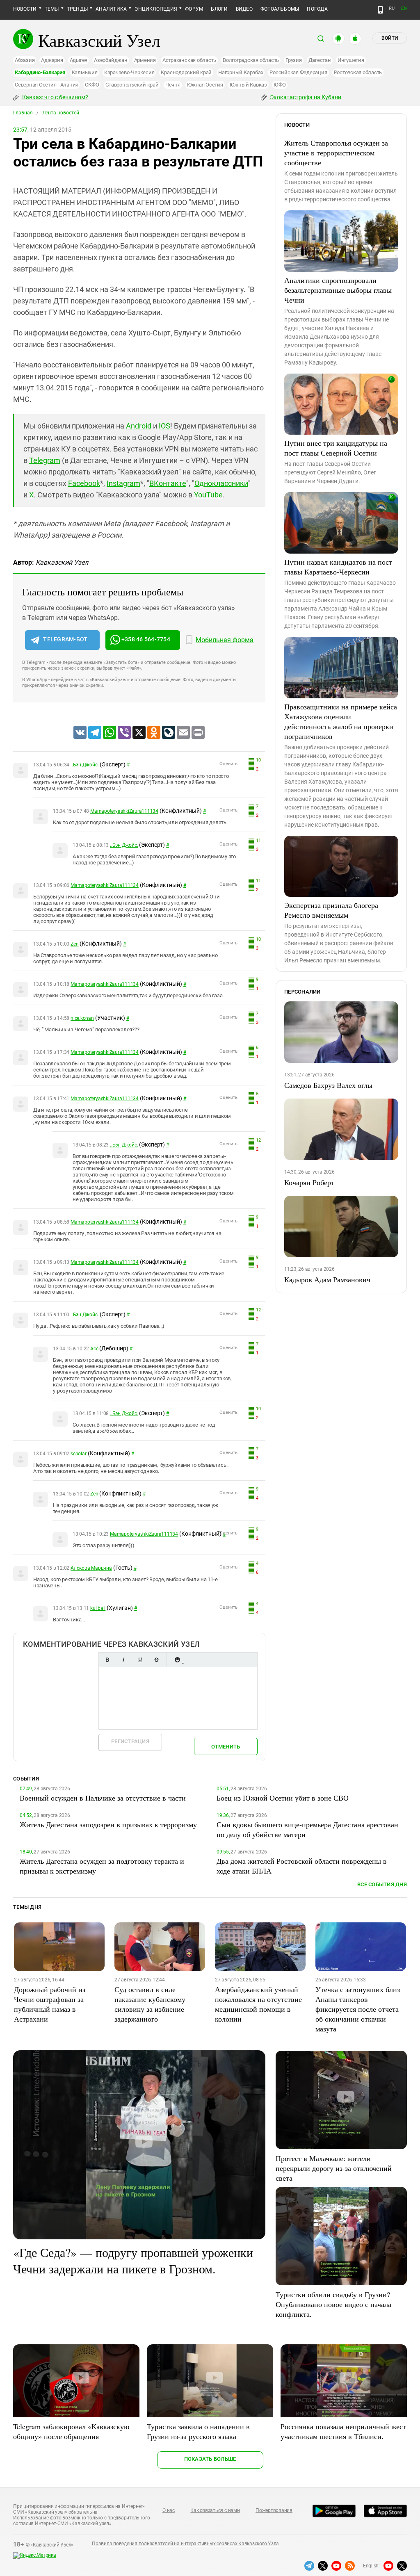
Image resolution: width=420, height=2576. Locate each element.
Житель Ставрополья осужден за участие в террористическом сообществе (336, 153)
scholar (78, 1454)
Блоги (219, 9)
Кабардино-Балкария (40, 72)
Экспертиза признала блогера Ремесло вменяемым (331, 910)
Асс (94, 1349)
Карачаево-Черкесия (129, 72)
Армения (145, 60)
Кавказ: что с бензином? (55, 97)
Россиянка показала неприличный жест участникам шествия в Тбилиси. (343, 2431)
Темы (52, 9)
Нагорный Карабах (241, 72)
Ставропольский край (132, 85)
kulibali (98, 1608)
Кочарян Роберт (309, 1182)
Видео (244, 9)
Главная (23, 113)
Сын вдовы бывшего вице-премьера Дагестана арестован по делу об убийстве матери (307, 1829)
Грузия (294, 60)
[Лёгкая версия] (380, 10)
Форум (194, 9)
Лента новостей (61, 113)
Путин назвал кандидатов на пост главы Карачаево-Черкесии (338, 567)
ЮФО (280, 85)
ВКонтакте (168, 483)
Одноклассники (221, 483)
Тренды (77, 9)
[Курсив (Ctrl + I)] (123, 1660)
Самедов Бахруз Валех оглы (328, 1085)
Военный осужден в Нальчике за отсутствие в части (103, 1798)
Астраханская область (189, 60)
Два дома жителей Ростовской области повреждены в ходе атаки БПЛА (302, 1866)
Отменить (226, 1747)
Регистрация (130, 1741)
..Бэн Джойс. (84, 765)
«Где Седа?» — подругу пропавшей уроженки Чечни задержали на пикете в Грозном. (133, 2260)
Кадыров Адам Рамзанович (327, 1279)
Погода (317, 9)
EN (404, 8)
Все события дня (382, 1884)
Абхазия (25, 60)
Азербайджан (111, 60)
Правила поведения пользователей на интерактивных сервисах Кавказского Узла (185, 2544)
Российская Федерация (298, 72)
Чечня (173, 85)
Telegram (45, 460)
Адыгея (79, 60)
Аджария (52, 60)
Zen (74, 944)
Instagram (123, 483)
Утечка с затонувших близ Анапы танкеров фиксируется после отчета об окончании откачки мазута (358, 2009)
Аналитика (111, 9)
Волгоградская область (251, 60)
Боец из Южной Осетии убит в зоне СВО (283, 1798)
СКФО (92, 85)
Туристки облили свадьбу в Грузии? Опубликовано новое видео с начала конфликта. (333, 2304)
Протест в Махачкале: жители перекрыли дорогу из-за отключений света (334, 2168)
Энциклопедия (156, 9)
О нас (169, 2510)
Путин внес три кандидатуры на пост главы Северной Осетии (336, 448)
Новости (25, 9)
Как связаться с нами (215, 2510)
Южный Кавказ (248, 85)
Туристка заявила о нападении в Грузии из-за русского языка (198, 2431)
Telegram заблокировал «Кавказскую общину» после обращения (71, 2431)
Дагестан (320, 60)
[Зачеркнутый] (156, 1660)
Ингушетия (351, 60)
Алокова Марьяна (91, 1568)
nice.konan (82, 1018)
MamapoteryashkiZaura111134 (124, 811)
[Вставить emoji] (177, 1660)
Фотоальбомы (280, 9)
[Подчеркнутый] (140, 1660)
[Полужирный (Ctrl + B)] (107, 1660)
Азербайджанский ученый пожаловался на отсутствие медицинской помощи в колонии (258, 2004)
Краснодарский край (186, 72)
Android (139, 426)
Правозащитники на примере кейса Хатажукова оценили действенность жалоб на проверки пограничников (341, 721)
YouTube (208, 495)
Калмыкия (85, 72)
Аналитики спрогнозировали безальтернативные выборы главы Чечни (338, 290)
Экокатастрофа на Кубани (305, 97)
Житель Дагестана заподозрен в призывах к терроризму (108, 1824)
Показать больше (210, 2459)
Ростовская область (358, 72)
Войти (390, 38)
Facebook (84, 483)
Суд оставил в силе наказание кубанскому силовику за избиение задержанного (150, 2004)
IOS (164, 426)
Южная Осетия (205, 85)
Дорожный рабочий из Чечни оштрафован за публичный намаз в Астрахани (50, 2004)
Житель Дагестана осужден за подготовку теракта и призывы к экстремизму (102, 1866)
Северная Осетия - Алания (47, 85)
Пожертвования (274, 2510)
